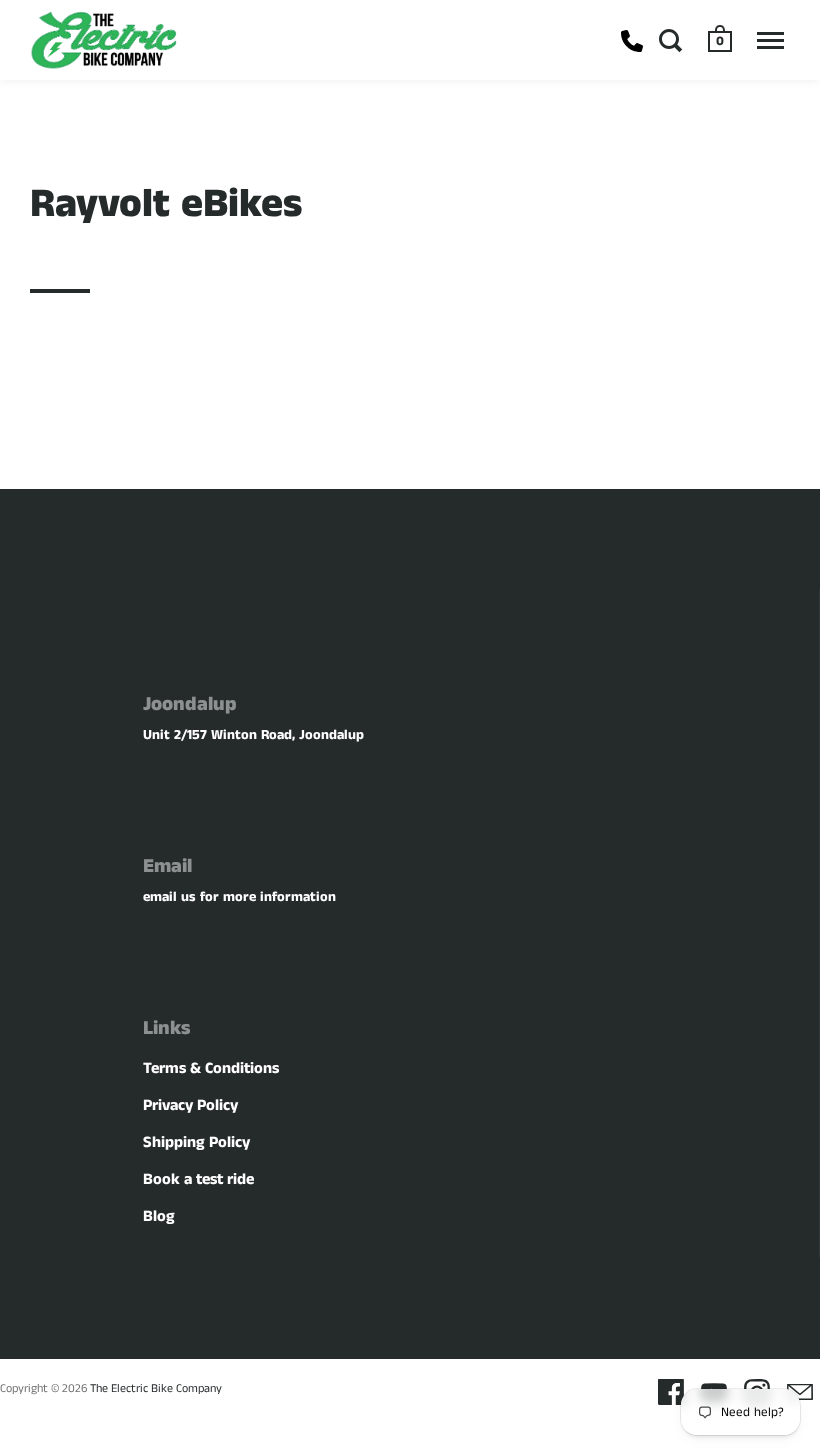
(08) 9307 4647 (632, 41)
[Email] (800, 1392)
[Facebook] (671, 1392)
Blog (159, 1216)
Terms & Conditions (211, 1068)
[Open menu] (770, 40)
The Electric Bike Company (156, 1388)
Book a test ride (198, 1179)
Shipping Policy (196, 1142)
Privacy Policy (190, 1105)
